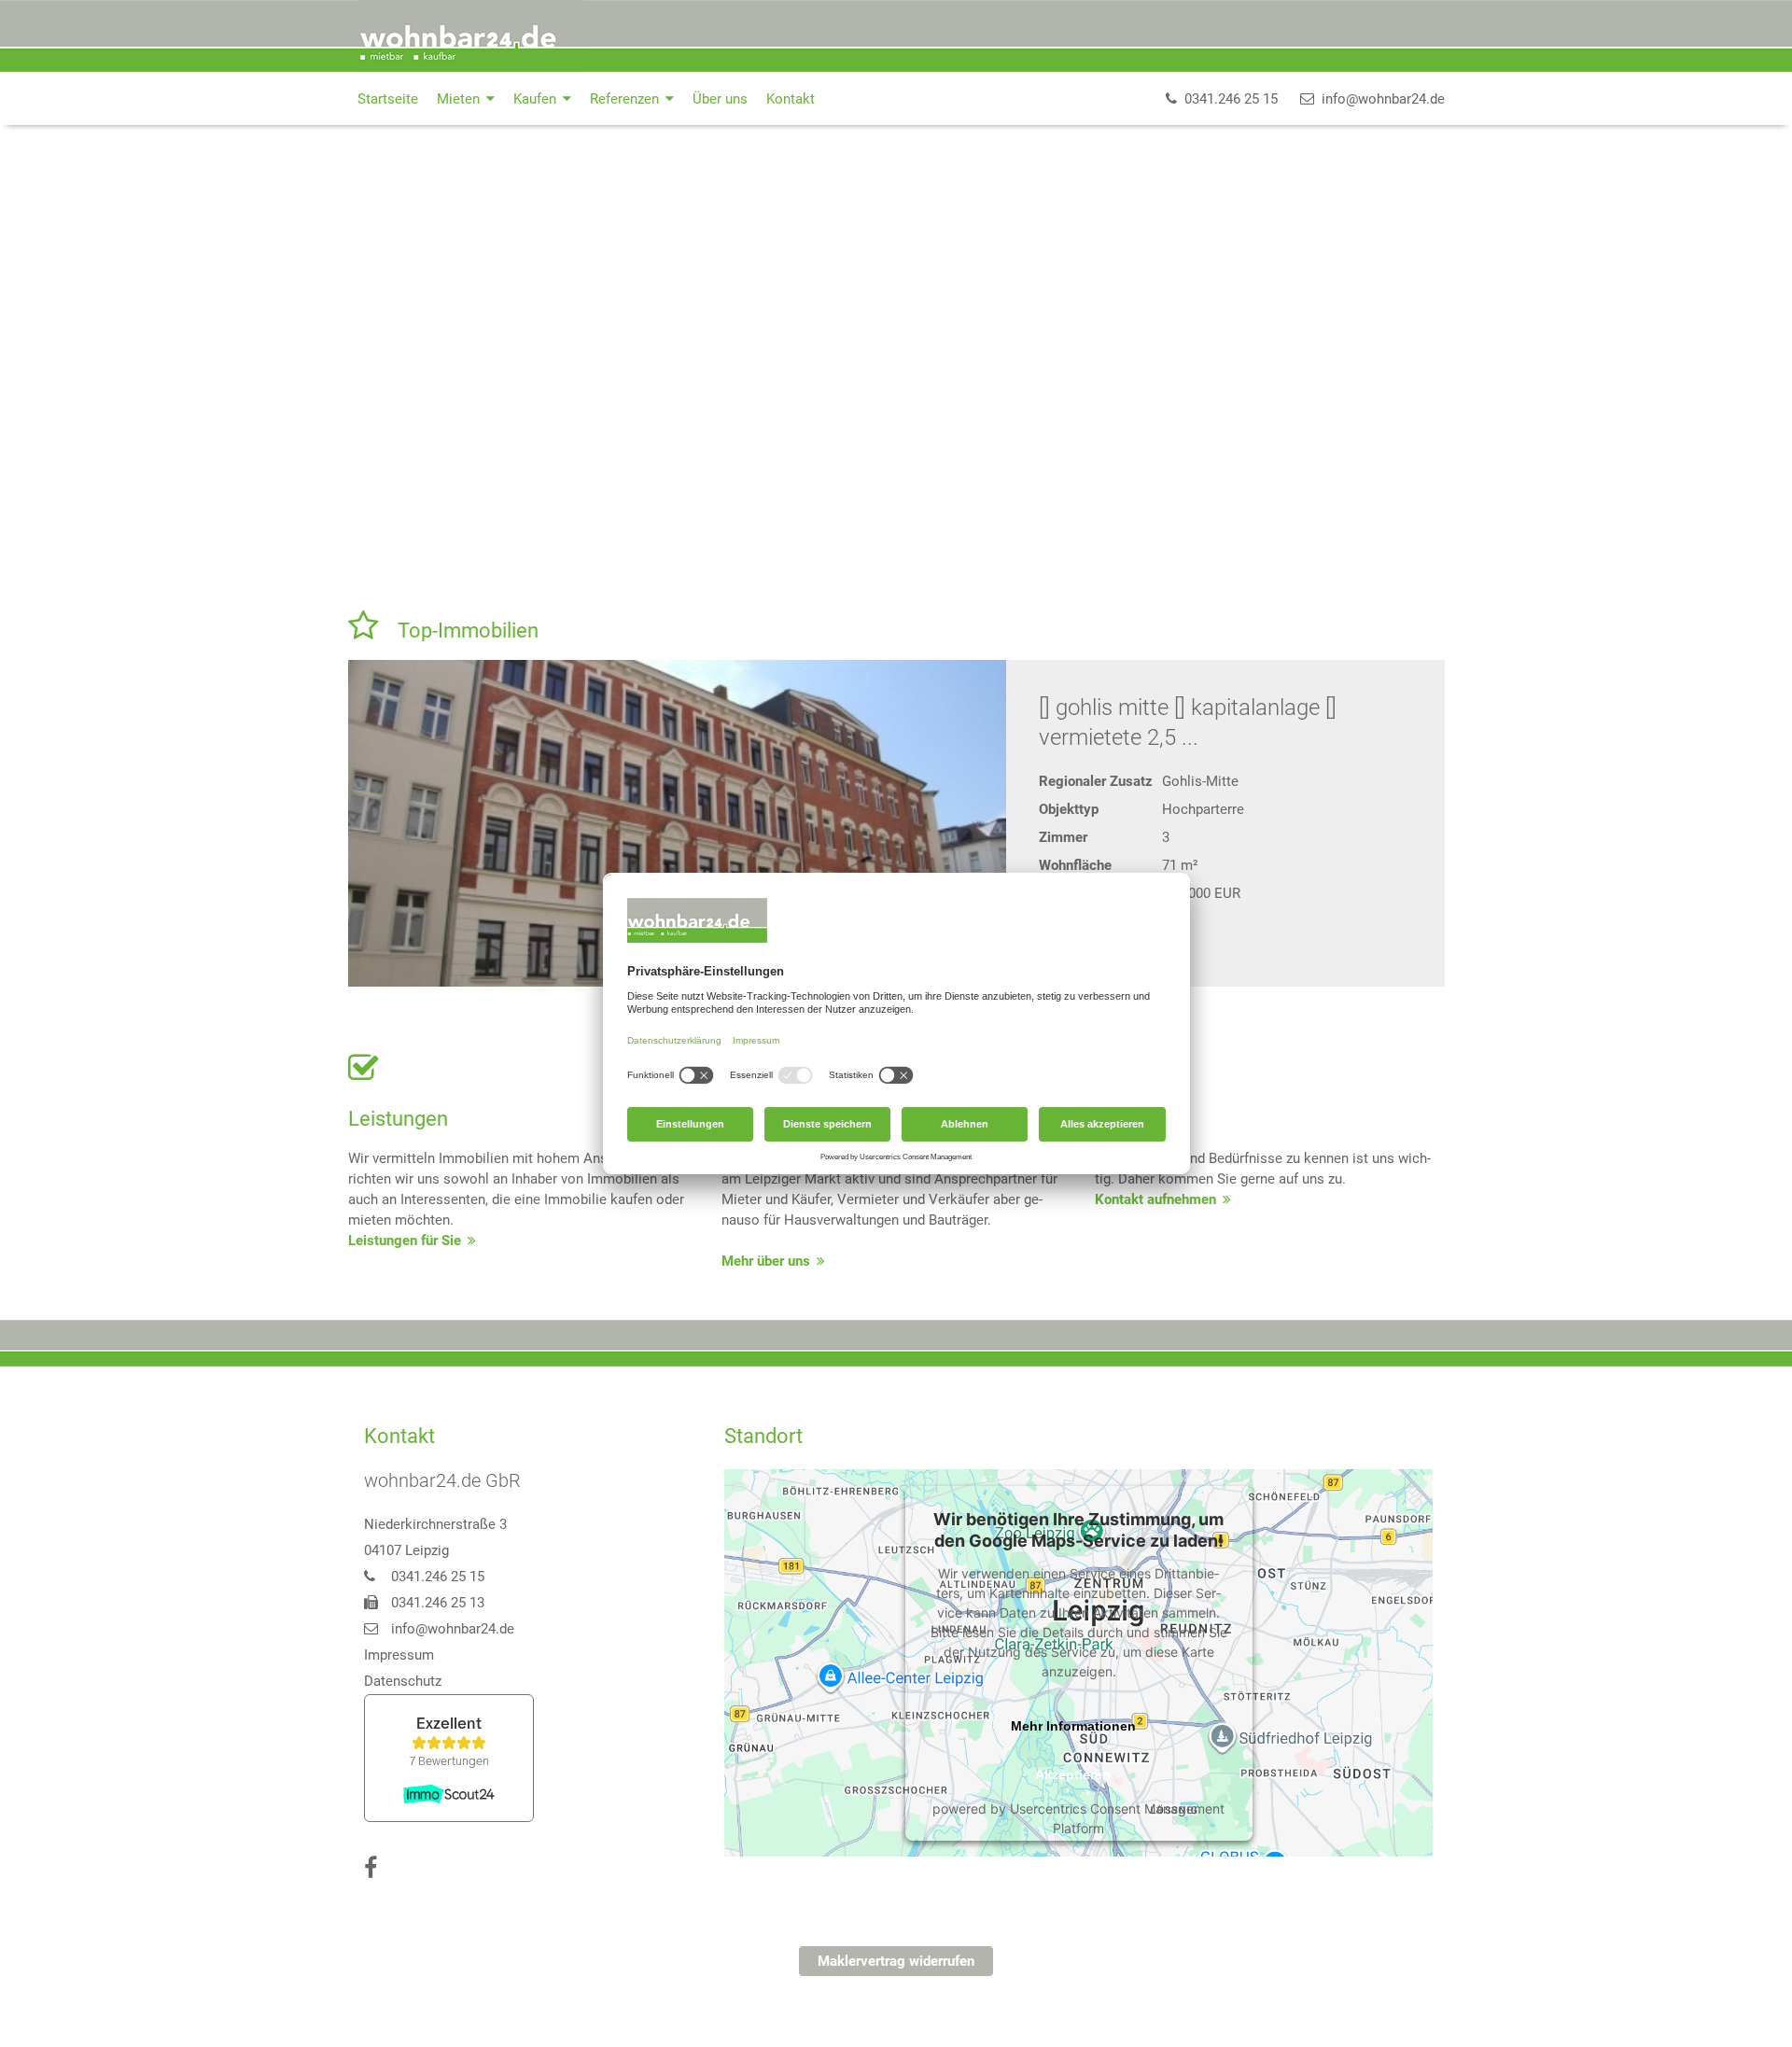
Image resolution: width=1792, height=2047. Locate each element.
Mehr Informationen (1073, 1726)
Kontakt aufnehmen (1155, 1199)
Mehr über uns (766, 1261)
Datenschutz (403, 1681)
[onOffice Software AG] (1356, 2021)
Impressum (399, 1655)
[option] (896, 358)
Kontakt (791, 99)
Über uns (720, 99)
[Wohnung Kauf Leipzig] (677, 823)
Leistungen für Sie (405, 1241)
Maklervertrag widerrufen (896, 1961)
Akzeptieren (1073, 1774)
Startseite (388, 99)
